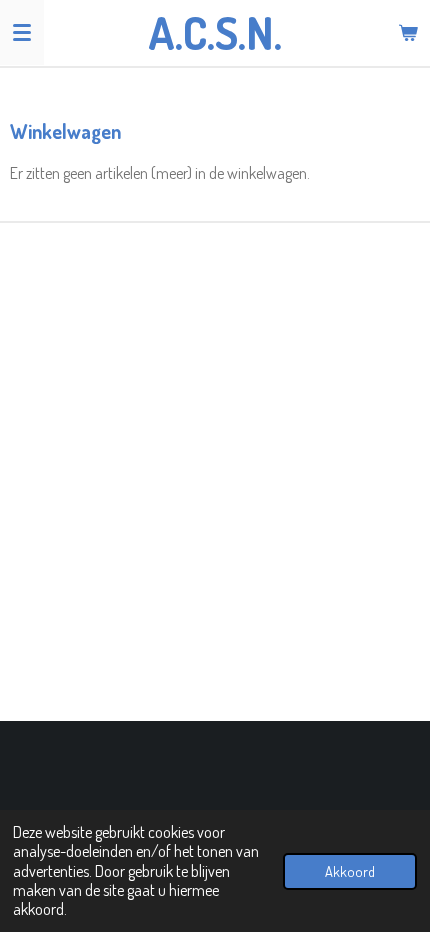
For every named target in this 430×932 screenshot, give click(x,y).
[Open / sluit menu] (22, 32)
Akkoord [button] (350, 871)
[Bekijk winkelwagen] (408, 32)
